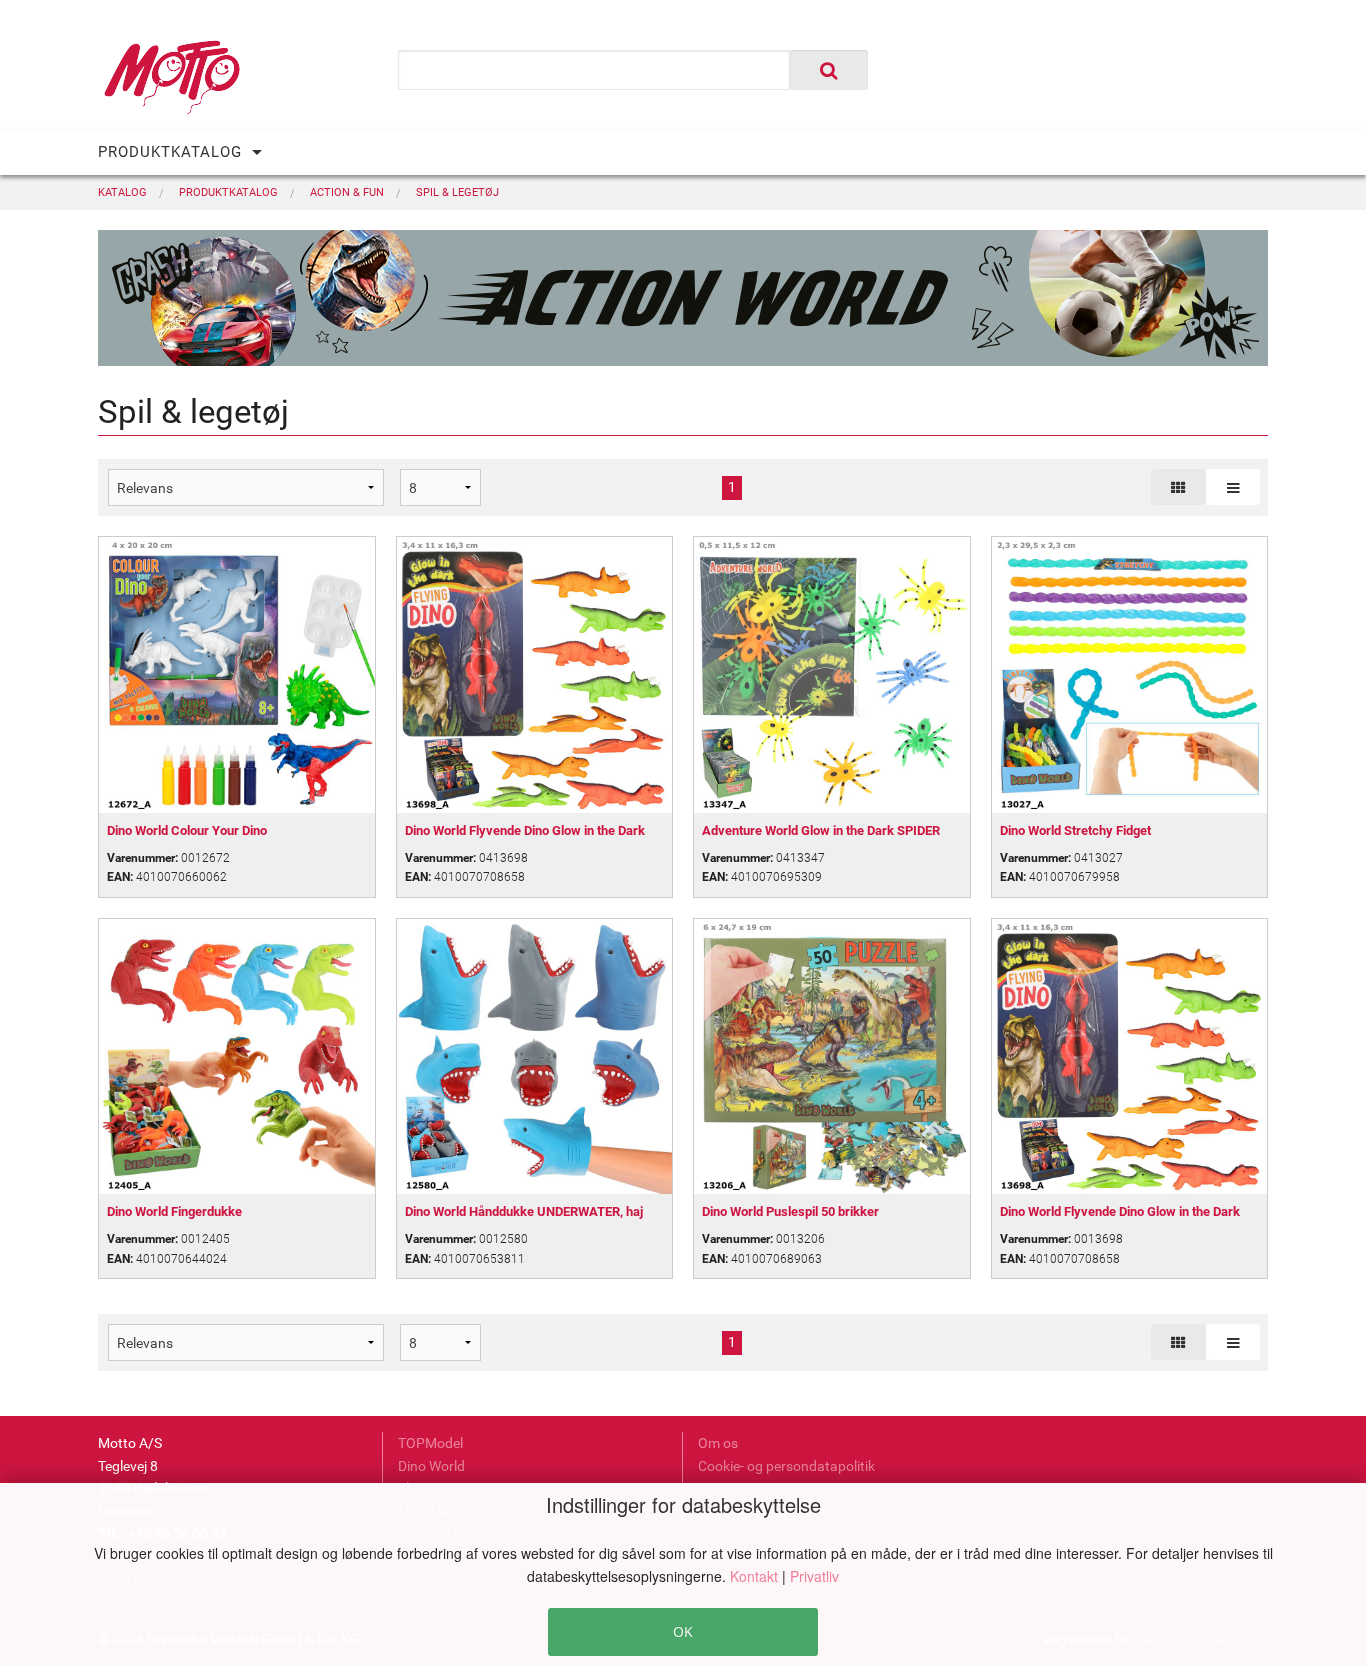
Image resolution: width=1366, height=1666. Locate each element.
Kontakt (756, 1576)
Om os (718, 1443)
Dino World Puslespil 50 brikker (790, 1211)
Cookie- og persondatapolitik (786, 1466)
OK (683, 1631)
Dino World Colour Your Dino (187, 830)
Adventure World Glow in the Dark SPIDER (821, 830)
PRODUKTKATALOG (170, 152)
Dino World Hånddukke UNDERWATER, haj (524, 1211)
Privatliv (814, 1576)
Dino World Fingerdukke (174, 1211)
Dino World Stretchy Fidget (1075, 830)
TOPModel (430, 1443)
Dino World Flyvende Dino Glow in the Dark (525, 830)
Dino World (431, 1466)
